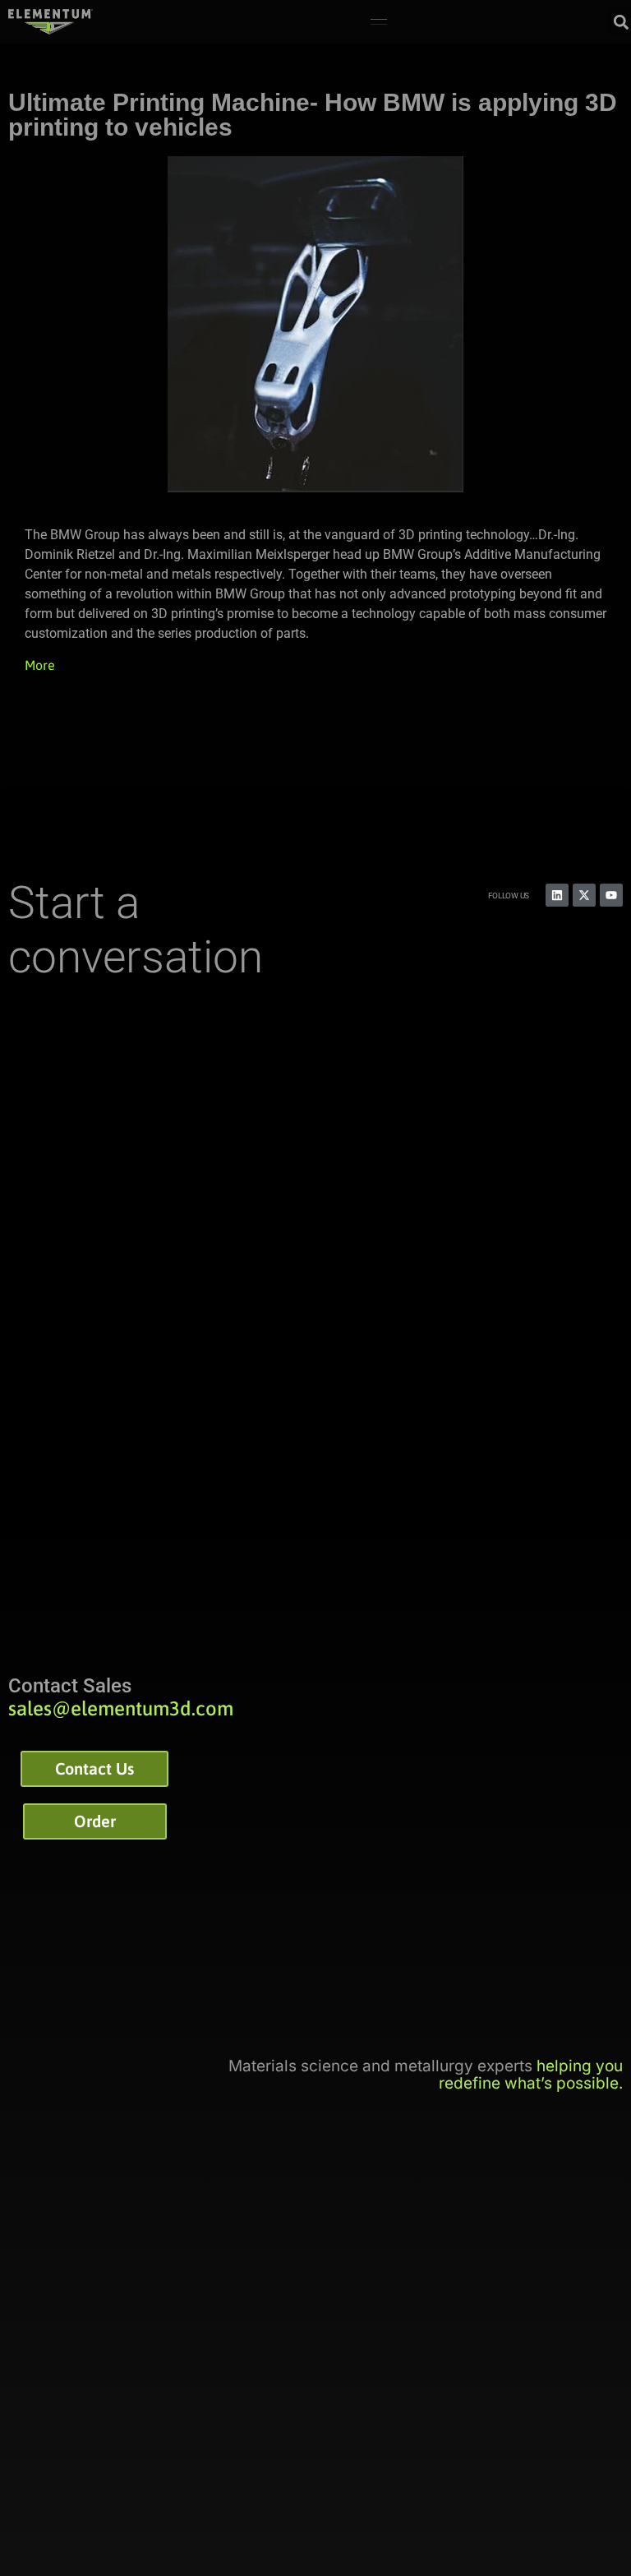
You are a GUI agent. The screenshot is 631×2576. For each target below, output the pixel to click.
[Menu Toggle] (379, 22)
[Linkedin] (557, 895)
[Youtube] (611, 895)
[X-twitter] (584, 895)
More (40, 665)
